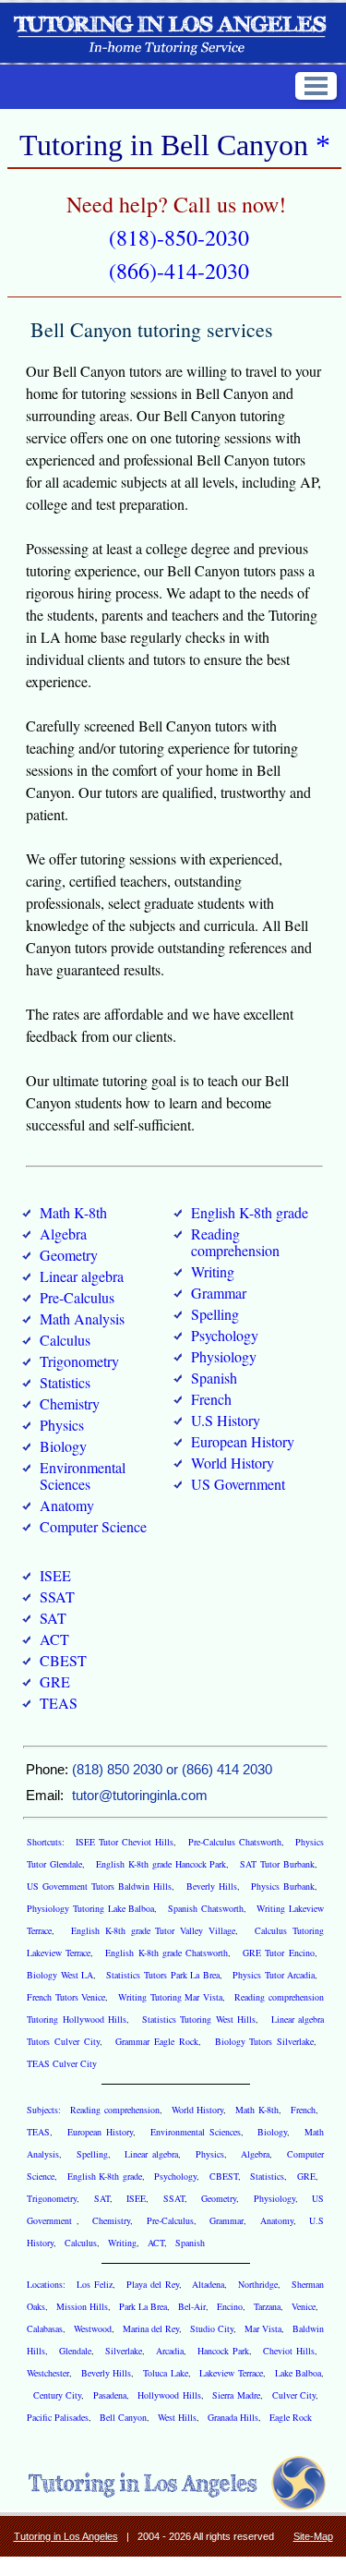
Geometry (69, 1255)
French (211, 1399)
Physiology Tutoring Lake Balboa (90, 1908)
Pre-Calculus (77, 1297)
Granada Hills (233, 2417)
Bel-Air (192, 2306)
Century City (57, 2395)
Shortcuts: (48, 1842)
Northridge (258, 2284)
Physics (62, 1425)
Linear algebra (82, 1276)
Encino (230, 2306)
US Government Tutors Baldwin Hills (99, 1886)
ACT (54, 1639)
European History (243, 1441)
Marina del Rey (151, 2328)
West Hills (177, 2417)
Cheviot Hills (289, 2351)
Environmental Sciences (83, 1475)
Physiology (224, 1356)
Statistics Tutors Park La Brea (163, 1975)
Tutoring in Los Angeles (66, 2536)
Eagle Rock (291, 2417)
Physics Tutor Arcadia (274, 1975)
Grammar (219, 1293)
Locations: (48, 2284)
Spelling (215, 1314)
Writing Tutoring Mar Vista (170, 1997)
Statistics (65, 1382)
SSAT (57, 1596)
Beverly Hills (212, 1886)
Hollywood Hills (169, 2395)
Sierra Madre (236, 2395)
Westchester (48, 2373)
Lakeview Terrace (231, 2373)
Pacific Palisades (58, 2417)
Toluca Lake (165, 2373)
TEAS (59, 1703)
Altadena (208, 2284)
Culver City (294, 2395)
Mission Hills (82, 2306)
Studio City (212, 2328)
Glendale (75, 2351)
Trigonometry (79, 1361)
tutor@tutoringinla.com (140, 1795)
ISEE (55, 1575)
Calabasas (45, 2328)
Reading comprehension (235, 1242)
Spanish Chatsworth (206, 1908)
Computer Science (93, 1526)
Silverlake (124, 2351)
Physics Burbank (283, 1886)
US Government (238, 1484)
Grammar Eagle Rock (157, 2041)
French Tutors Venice (66, 1997)
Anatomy (67, 1505)
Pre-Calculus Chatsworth (235, 1842)
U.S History (226, 1420)
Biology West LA (60, 1975)
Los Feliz (95, 2284)
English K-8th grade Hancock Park (161, 1864)
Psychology (225, 1335)
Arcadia (170, 2351)
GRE (55, 1681)
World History (233, 1463)
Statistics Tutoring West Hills (199, 2019)
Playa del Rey (153, 2284)
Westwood (93, 2328)
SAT (53, 1618)
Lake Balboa (298, 2373)
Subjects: (45, 2110)
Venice (304, 2306)
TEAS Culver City (62, 2063)
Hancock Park (223, 2351)
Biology (63, 1446)
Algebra (63, 1234)
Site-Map (313, 2536)
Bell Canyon (123, 2417)
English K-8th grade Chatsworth (167, 1953)
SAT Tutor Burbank (277, 1864)
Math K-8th (73, 1212)
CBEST (63, 1660)
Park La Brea (143, 2306)
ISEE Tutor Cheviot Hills (125, 1842)
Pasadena (110, 2395)
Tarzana (267, 2306)
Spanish (214, 1378)
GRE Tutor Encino (279, 1953)
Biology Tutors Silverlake (265, 2041)
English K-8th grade (250, 1212)
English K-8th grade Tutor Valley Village (154, 1930)
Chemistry (70, 1403)
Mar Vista (263, 2328)
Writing (213, 1271)
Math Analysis (82, 1318)
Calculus (65, 1340)
